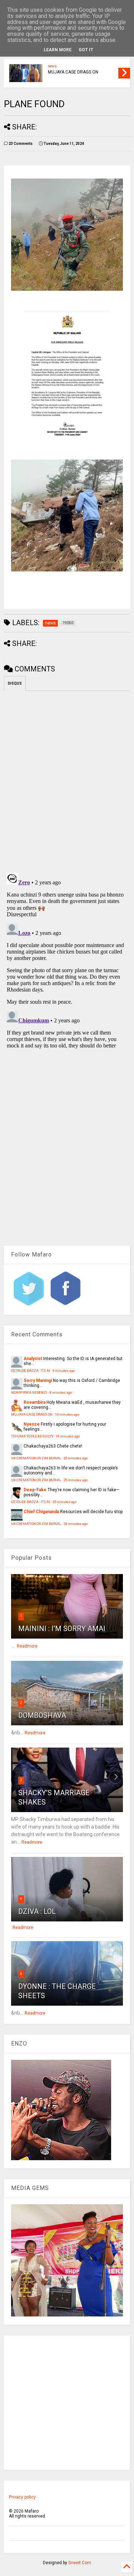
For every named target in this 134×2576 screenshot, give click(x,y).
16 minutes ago (67, 1414)
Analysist (33, 1359)
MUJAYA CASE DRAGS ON (73, 72)
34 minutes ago (76, 1524)
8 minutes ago (61, 1392)
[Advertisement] (67, 2403)
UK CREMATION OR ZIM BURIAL (36, 1458)
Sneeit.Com (80, 2563)
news (52, 66)
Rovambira (34, 1402)
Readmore (27, 1646)
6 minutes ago (64, 1371)
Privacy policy (22, 2497)
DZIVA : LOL (37, 1911)
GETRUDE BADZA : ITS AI (31, 1371)
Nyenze (32, 1424)
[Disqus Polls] (67, 780)
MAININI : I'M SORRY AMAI (62, 1629)
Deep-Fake (35, 1490)
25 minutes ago (76, 1458)
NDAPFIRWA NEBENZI (29, 1392)
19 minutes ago (68, 1436)
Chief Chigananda (41, 1512)
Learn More (58, 50)
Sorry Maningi (38, 1380)
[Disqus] (67, 960)
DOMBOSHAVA (42, 1715)
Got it (86, 50)
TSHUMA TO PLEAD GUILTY (32, 1436)
